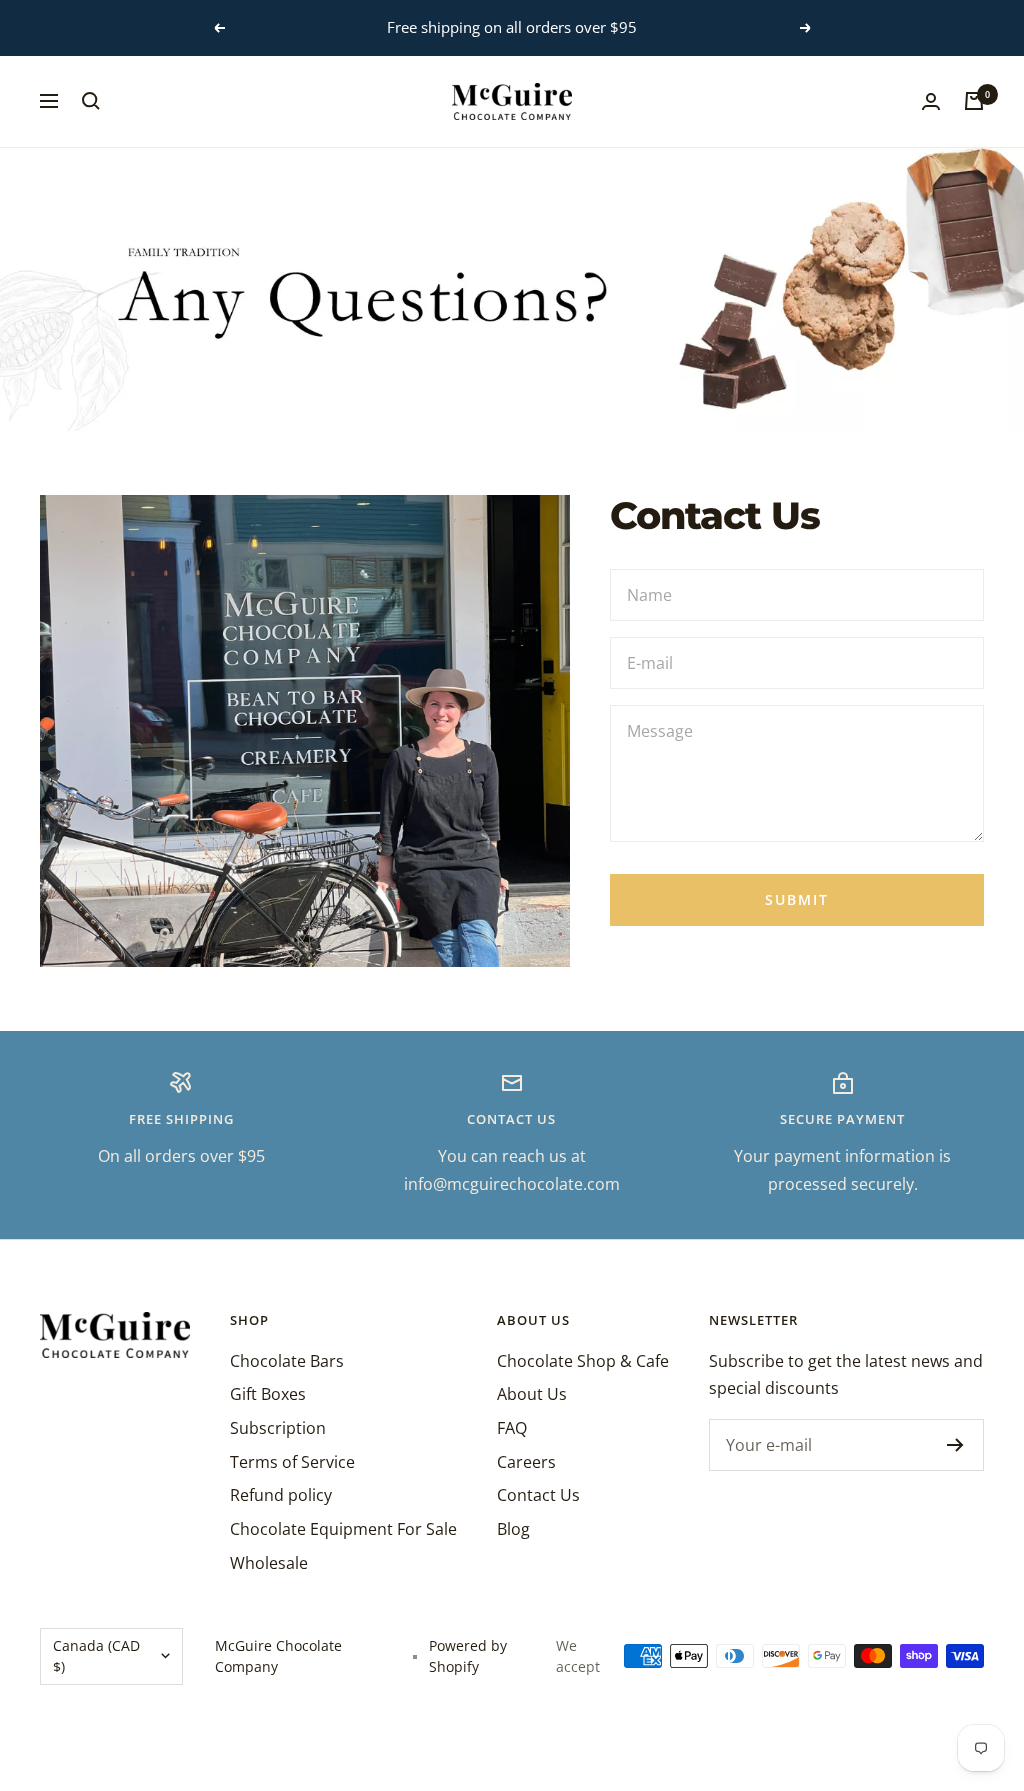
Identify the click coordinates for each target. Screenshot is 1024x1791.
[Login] (931, 101)
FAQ (512, 1428)
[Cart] (974, 101)
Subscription (278, 1428)
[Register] (955, 1445)
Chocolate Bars (287, 1361)
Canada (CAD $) (96, 1656)
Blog (513, 1529)
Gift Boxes (268, 1394)
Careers (526, 1462)
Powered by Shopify (468, 1656)
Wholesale (269, 1563)
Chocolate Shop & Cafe (583, 1361)
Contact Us (538, 1495)
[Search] (91, 101)
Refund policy (281, 1495)
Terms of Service (292, 1462)
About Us (532, 1394)
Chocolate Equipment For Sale (343, 1529)
